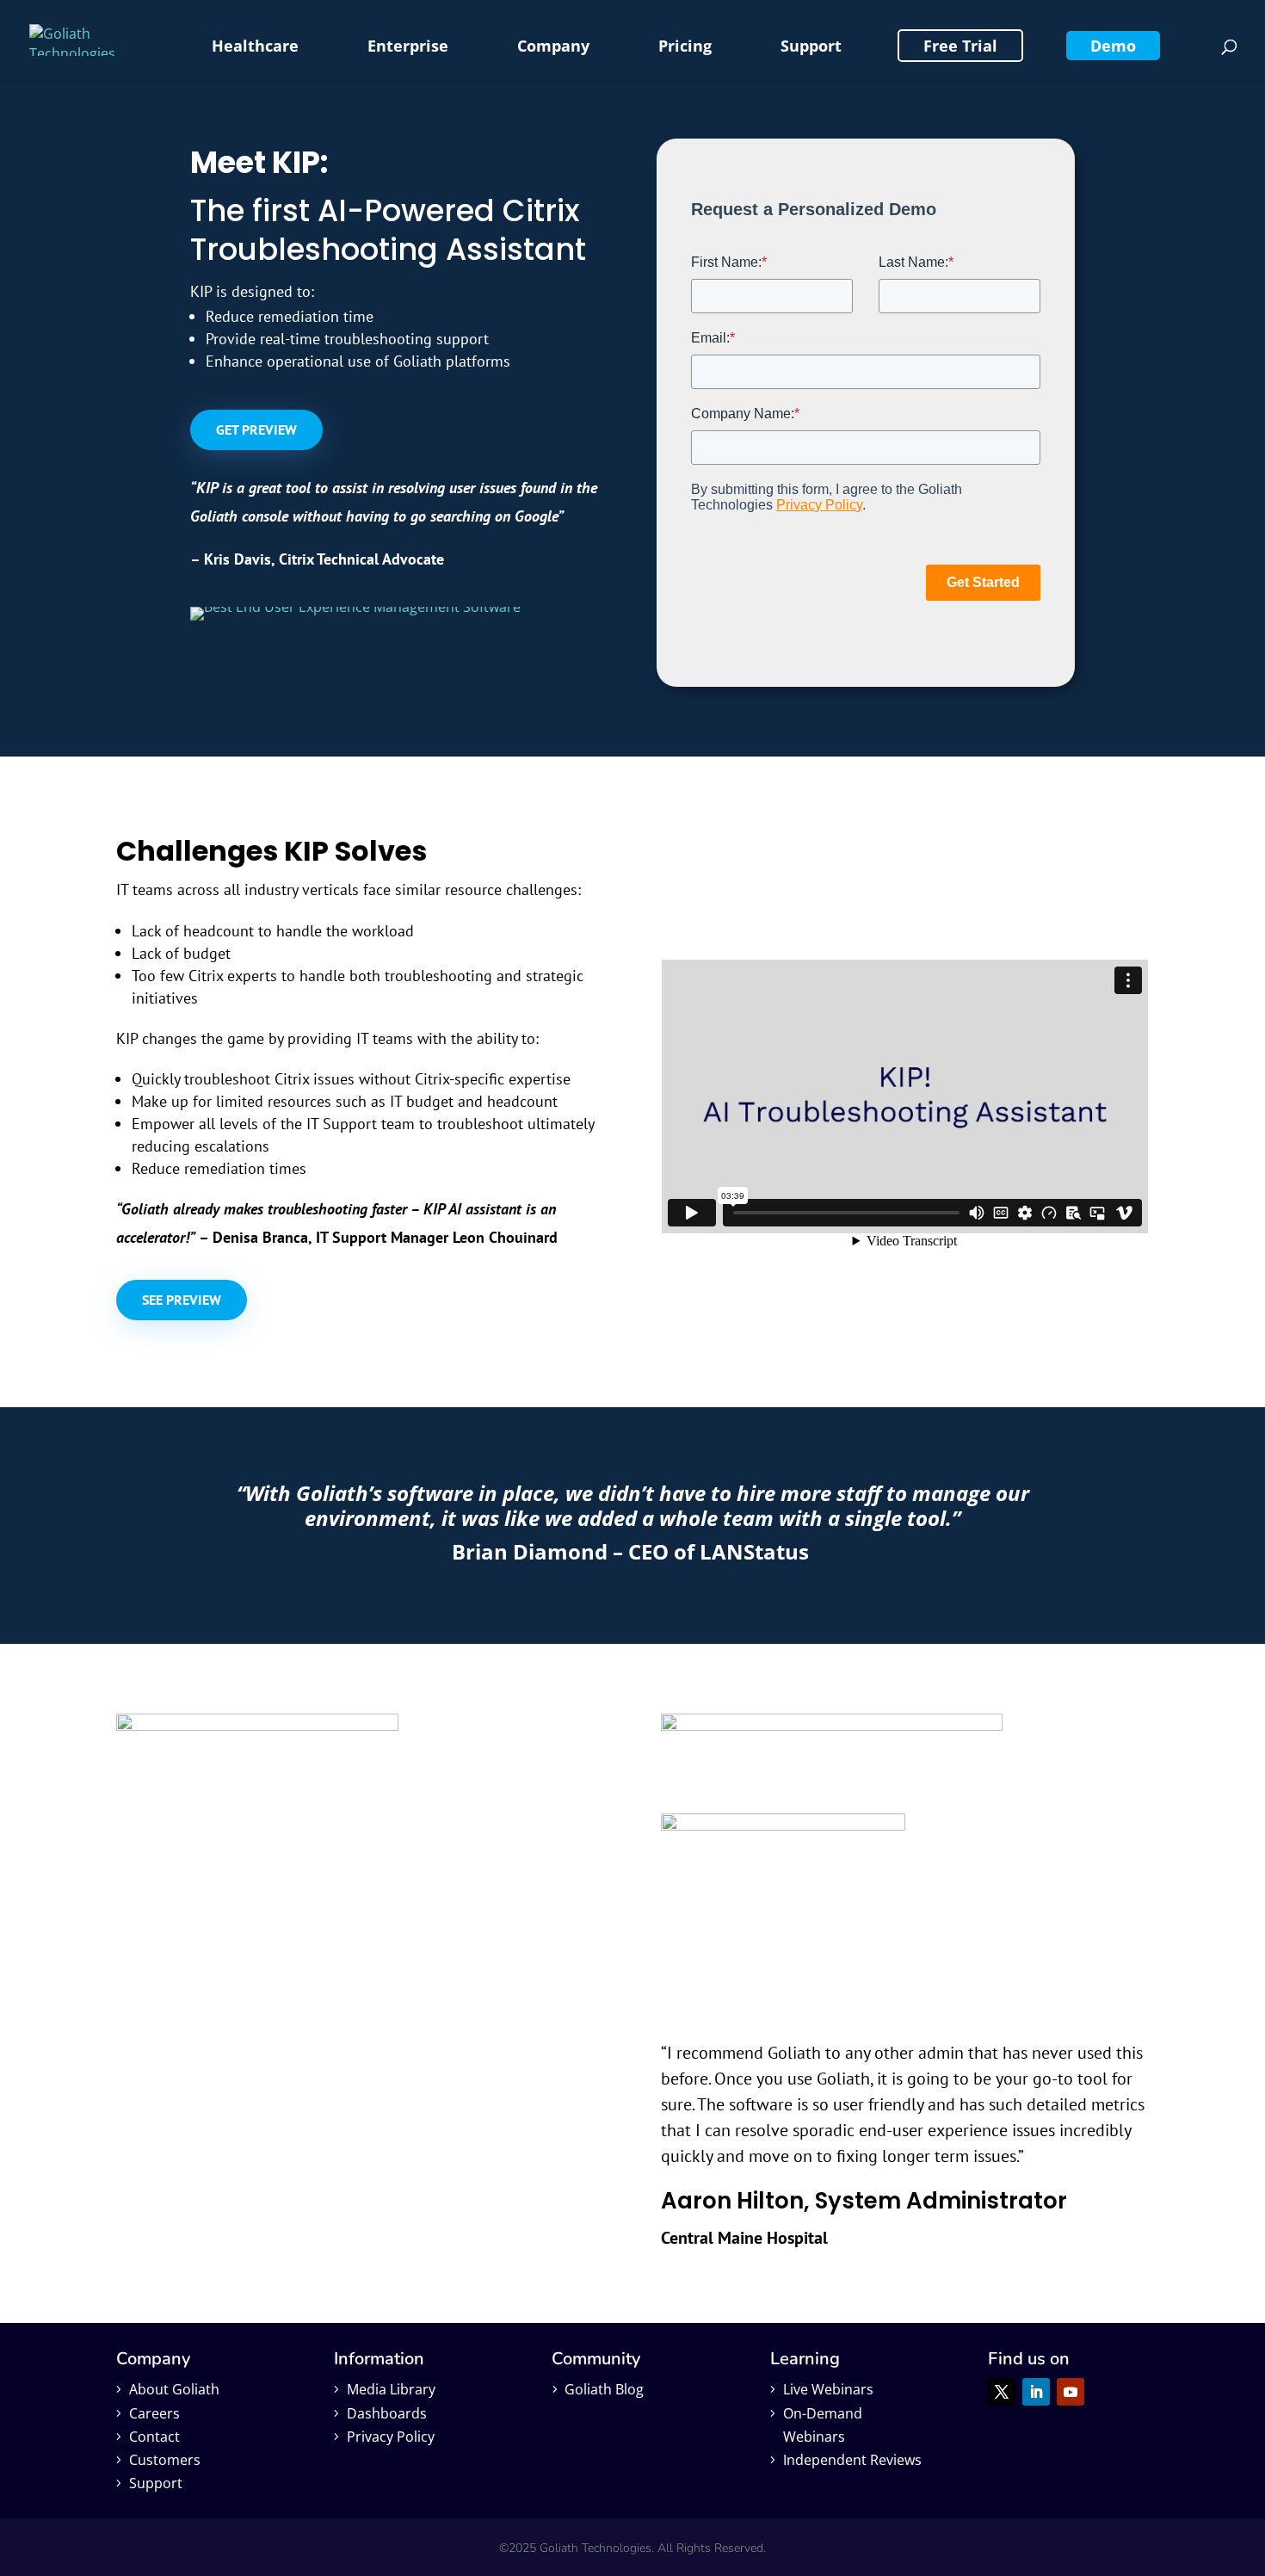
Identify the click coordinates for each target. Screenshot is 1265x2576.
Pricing (685, 46)
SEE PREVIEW (182, 1300)
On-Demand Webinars (823, 2425)
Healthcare (255, 46)
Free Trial (960, 46)
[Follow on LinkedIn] (1036, 2392)
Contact (154, 2437)
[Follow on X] (1002, 2392)
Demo (1113, 46)
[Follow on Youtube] (1071, 2392)
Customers (165, 2460)
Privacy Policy (391, 2437)
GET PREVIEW (256, 429)
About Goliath (174, 2389)
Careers (154, 2413)
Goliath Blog (604, 2389)
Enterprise (408, 46)
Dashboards (387, 2413)
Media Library (391, 2389)
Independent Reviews (852, 2460)
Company (553, 46)
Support (811, 46)
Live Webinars (828, 2389)
